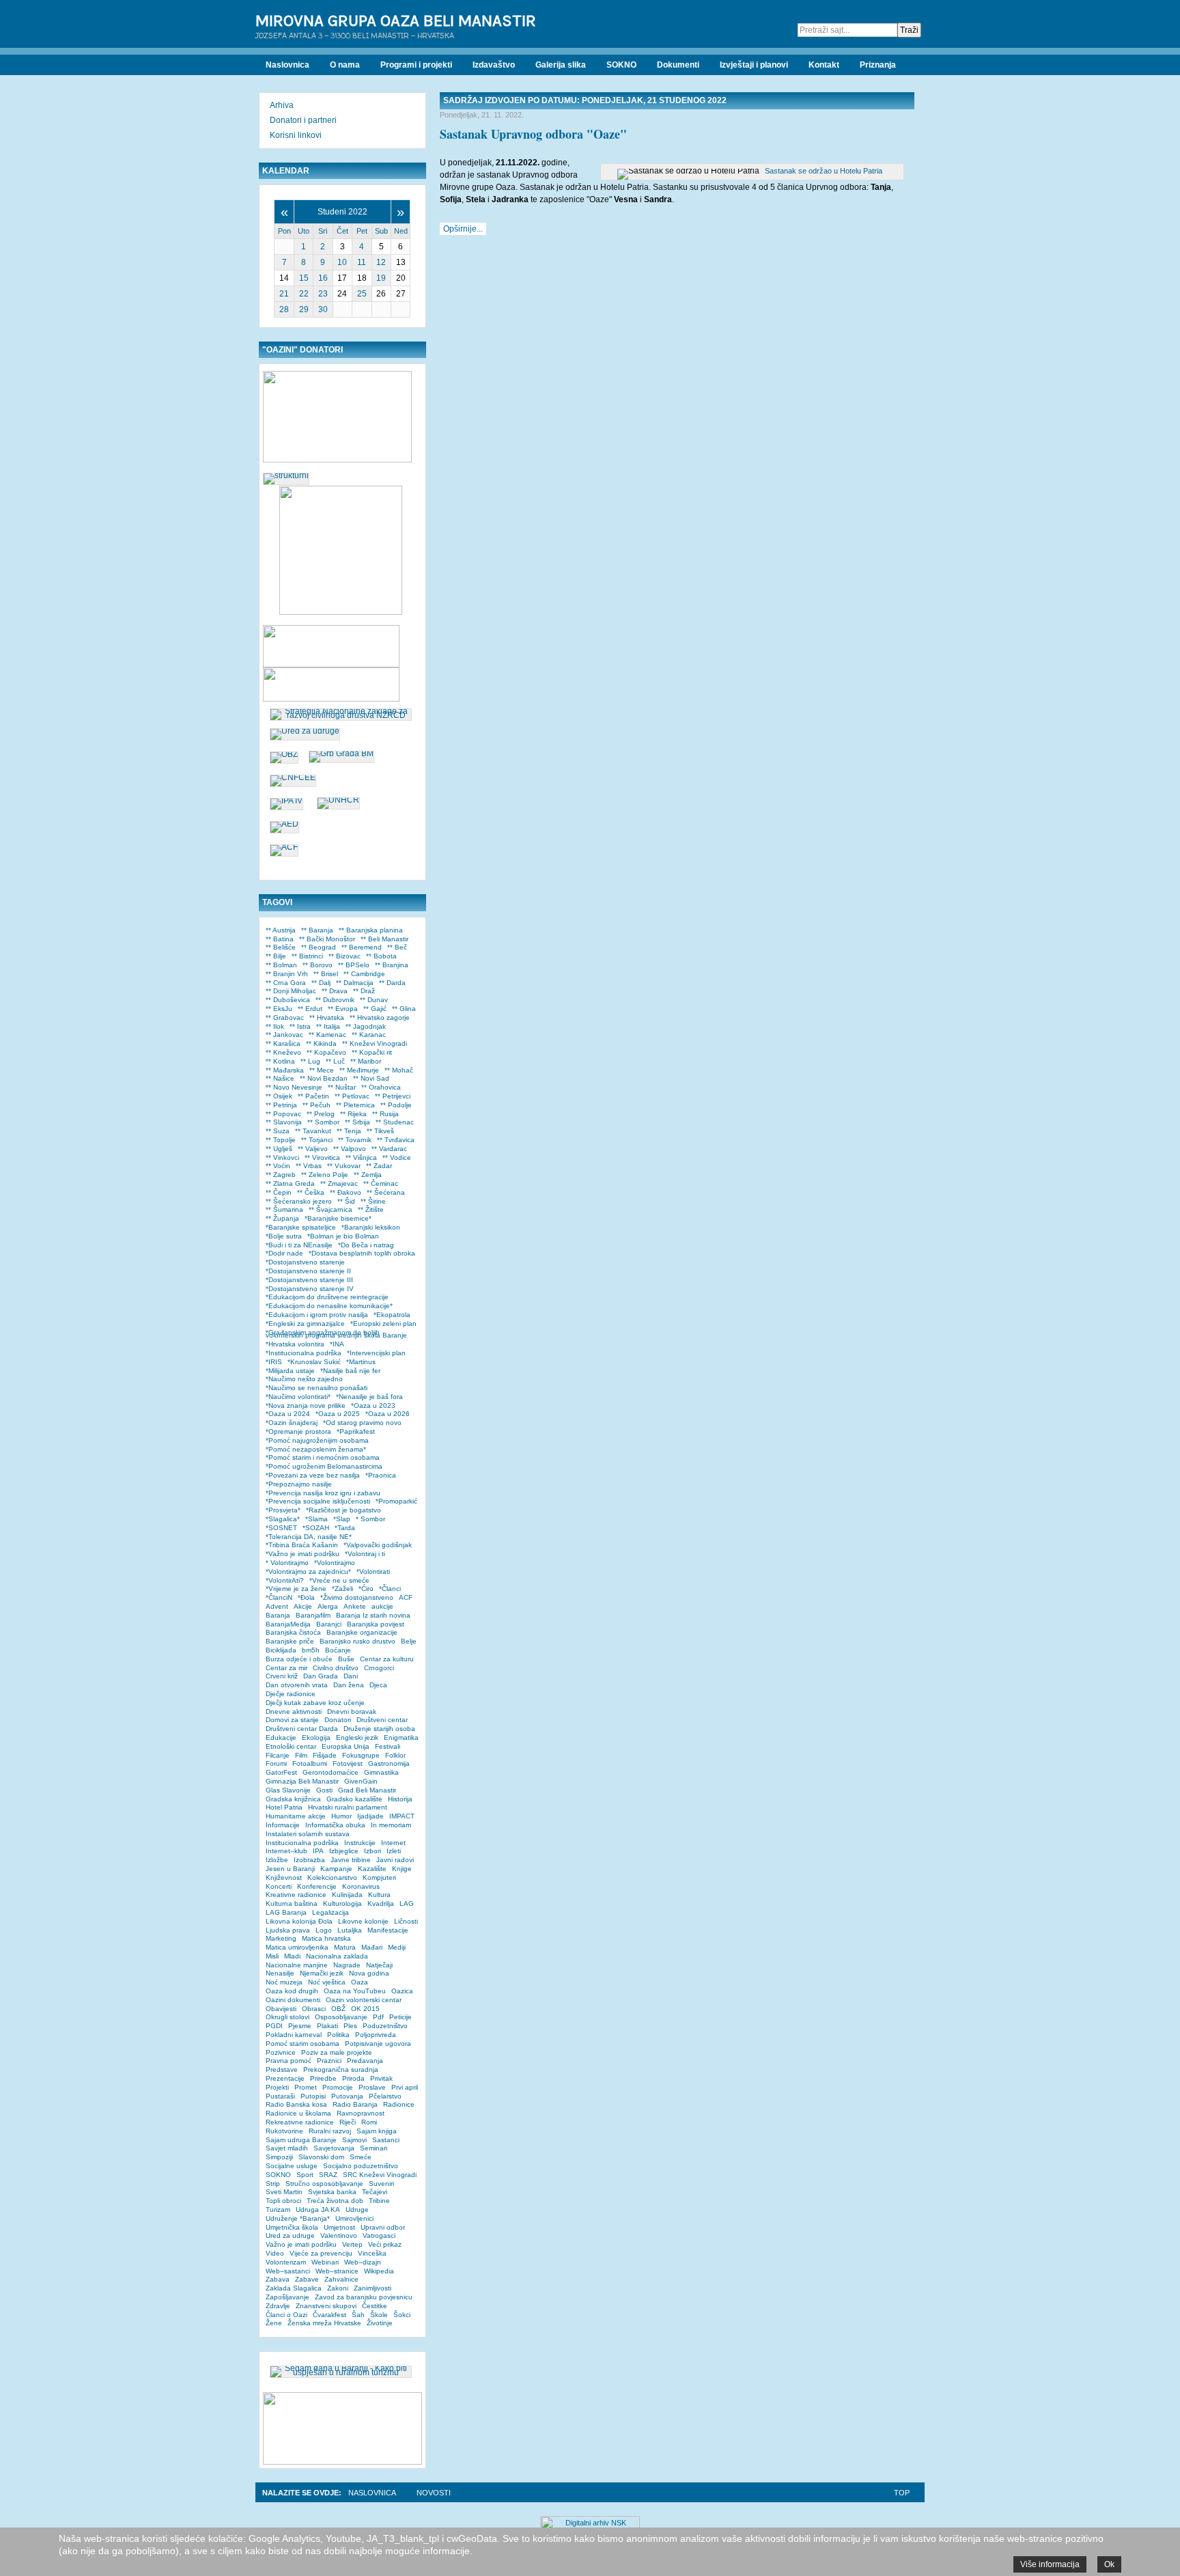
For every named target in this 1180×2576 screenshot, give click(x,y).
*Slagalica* (283, 1519)
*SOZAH (316, 1528)
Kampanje (336, 1869)
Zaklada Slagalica (294, 2288)
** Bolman (281, 965)
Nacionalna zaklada (337, 1956)
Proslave (372, 2087)
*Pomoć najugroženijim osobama (317, 1440)
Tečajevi (375, 2192)
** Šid (346, 1201)
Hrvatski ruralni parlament (348, 1807)
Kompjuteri (379, 1878)
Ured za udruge (290, 2235)
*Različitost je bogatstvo (343, 1510)
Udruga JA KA (318, 2210)
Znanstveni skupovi (326, 2306)
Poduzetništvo (385, 2026)
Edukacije (281, 1737)
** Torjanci (317, 1140)
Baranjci (329, 1624)
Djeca (378, 1685)
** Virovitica (322, 1158)
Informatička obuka (335, 1825)
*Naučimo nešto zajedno (304, 1379)
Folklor (395, 1755)
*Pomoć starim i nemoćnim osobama (323, 1457)
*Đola (306, 1597)
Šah (358, 2315)
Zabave (307, 2279)
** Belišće (281, 947)
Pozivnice (281, 2052)
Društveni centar (382, 1720)
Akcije (303, 1606)
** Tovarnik (355, 1140)
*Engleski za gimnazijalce (305, 1324)
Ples (350, 2026)
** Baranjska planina (371, 930)
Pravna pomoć (289, 2061)
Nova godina (369, 1973)
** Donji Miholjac (291, 991)
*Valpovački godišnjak (378, 1545)
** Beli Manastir (384, 939)
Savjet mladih (287, 2148)
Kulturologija (342, 1903)
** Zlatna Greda (290, 1183)
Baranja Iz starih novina (373, 1615)
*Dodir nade (284, 1253)
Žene (274, 2323)
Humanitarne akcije (296, 1816)
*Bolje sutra (284, 1236)
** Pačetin (313, 1096)
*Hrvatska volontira (295, 1344)
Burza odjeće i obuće (299, 1659)
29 (304, 309)
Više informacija (1050, 2564)
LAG (407, 1903)
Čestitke (375, 2306)
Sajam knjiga (377, 2131)
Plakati (327, 2026)
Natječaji (379, 1965)
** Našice (280, 1078)
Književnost (284, 1878)
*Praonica (381, 1475)
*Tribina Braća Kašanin (302, 1545)
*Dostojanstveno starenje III (309, 1280)
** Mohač (399, 1070)
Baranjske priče (290, 1641)
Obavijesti (281, 2009)
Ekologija (316, 1737)
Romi (369, 2122)
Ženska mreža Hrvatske (324, 2323)
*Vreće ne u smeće (339, 1580)
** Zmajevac (339, 1183)
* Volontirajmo (287, 1563)
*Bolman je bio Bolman (343, 1236)
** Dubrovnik (335, 1000)
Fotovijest (348, 1763)
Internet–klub (286, 1851)
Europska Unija (346, 1746)
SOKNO (278, 2175)
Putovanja (347, 2096)
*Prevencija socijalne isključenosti (318, 1501)
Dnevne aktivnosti (294, 1712)
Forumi (276, 1763)
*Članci (390, 1589)
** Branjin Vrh (287, 974)
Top (902, 2493)
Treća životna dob (335, 2201)
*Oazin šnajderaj (292, 1423)
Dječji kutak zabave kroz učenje (315, 1703)
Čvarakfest (329, 2315)
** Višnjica (361, 1158)
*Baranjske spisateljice (301, 1227)
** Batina (280, 939)
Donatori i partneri (303, 120)
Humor (341, 1816)
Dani (351, 1676)
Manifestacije (388, 1930)
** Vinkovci (282, 1158)
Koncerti (279, 1886)
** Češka (311, 1192)
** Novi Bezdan (324, 1078)
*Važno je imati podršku (303, 1554)
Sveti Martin (284, 2192)
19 (381, 278)
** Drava (335, 991)
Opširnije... (463, 229)
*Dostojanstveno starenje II (308, 1271)
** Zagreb (281, 1175)
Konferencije (317, 1886)
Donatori (338, 1720)
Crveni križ (282, 1676)
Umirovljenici (354, 2218)
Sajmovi (354, 2140)
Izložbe (277, 1860)
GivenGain (361, 1781)
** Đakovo (346, 1192)
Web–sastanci (288, 2271)
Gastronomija (389, 1763)
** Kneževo (283, 1052)
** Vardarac (389, 1149)
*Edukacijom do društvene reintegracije (327, 1297)
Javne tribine (351, 1860)
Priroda (353, 2078)
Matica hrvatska (326, 1938)
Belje (409, 1641)
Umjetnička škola (292, 2227)
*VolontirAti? (285, 1580)
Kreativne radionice (296, 1895)
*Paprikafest (356, 1431)
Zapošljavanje (287, 2297)
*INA (337, 1344)
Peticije (401, 2017)
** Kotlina (280, 1061)
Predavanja (365, 2061)
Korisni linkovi (296, 135)
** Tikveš (380, 1131)
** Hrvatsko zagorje (380, 1017)
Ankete (355, 1606)
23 (323, 294)
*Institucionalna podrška (304, 1353)
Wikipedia (379, 2271)
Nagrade (347, 1965)
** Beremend (362, 947)
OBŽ (338, 2009)
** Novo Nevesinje (294, 1087)
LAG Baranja (286, 1912)
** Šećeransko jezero (299, 1201)
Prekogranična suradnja (341, 2069)
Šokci (402, 2315)
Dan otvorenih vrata (297, 1685)
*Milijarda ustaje (290, 1371)
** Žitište (371, 1209)
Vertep (352, 2244)
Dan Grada (321, 1676)
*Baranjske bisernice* (338, 1218)
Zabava (278, 2279)
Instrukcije (360, 1843)
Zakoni (338, 2288)
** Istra (300, 1026)
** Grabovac (285, 1017)
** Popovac (283, 1114)
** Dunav (374, 1000)
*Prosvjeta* (283, 1510)
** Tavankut (313, 1131)
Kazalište (372, 1869)
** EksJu (279, 1009)
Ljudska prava (288, 1930)
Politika (338, 2035)
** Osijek (279, 1096)
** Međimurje (359, 1070)
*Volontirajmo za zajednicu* (308, 1571)
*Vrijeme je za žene (296, 1589)
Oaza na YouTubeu (355, 1991)
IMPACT (402, 1816)
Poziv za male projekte (337, 2052)
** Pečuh (317, 1105)
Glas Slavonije (288, 1790)
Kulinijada (347, 1895)
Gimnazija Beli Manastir (302, 1781)
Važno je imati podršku (301, 2244)
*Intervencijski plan (376, 1353)
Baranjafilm (313, 1615)
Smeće (361, 2157)
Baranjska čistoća (293, 1632)
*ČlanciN (279, 1597)
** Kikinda (321, 1043)
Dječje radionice (291, 1694)
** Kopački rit (372, 1052)
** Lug (310, 1061)
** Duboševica (288, 1000)
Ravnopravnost (361, 2113)
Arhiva (282, 105)
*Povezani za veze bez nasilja (313, 1475)
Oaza (360, 1982)
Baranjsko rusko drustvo (357, 1641)
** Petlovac (352, 1096)
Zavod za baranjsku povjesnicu (364, 2297)
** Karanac (369, 1035)
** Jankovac (284, 1035)
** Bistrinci (307, 956)
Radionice (399, 2104)
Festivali (388, 1746)
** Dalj (321, 983)
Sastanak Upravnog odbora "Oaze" (533, 134)
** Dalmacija (355, 983)
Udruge (357, 2210)
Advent (277, 1606)
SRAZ (328, 2175)
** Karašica (283, 1043)
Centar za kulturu (387, 1659)
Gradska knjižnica (293, 1799)
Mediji (397, 1947)
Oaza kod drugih (292, 1991)
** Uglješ (279, 1149)
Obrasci (314, 2009)
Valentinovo (339, 2235)
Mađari (372, 1947)
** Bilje (276, 956)
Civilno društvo (336, 1668)
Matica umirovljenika (297, 1947)
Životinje (380, 2323)
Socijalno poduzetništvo (361, 2166)
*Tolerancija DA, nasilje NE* (309, 1537)
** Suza (278, 1131)
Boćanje (338, 1650)
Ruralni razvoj (330, 2131)
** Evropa (343, 1009)
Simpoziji (279, 2157)
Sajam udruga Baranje (301, 2140)
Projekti (277, 2087)
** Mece (322, 1070)
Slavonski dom (321, 2157)
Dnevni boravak (352, 1712)
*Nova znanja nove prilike (306, 1405)
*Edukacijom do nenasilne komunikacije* (329, 1306)
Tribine (379, 2201)
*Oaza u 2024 (288, 1414)
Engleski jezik (357, 1737)
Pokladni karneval (294, 2035)
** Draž (364, 991)
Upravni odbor (383, 2227)
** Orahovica (381, 1087)
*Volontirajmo (335, 1563)
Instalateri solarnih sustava (308, 1834)
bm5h (311, 1650)
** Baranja (317, 930)
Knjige (402, 1869)
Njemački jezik (322, 1973)
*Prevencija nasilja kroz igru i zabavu (323, 1493)
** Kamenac (327, 1035)
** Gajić (375, 1009)
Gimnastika (381, 1772)
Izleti (394, 1851)
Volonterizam (286, 2262)
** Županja (282, 1218)
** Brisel (326, 974)
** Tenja (349, 1131)
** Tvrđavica (396, 1140)
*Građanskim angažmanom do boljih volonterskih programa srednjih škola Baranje (336, 1334)
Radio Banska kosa (296, 2104)
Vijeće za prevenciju (321, 2253)
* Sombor (370, 1519)
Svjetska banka (332, 2192)
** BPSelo (354, 965)
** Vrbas (309, 1166)
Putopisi (313, 2096)
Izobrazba (309, 1860)
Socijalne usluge (292, 2166)
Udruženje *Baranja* (298, 2218)
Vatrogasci (379, 2235)
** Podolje (396, 1105)
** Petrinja (281, 1105)
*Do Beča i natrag (366, 1245)
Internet (393, 1843)
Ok (1109, 2564)
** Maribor (366, 1061)
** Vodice (397, 1158)
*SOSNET (281, 1528)
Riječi (348, 2122)
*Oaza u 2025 (338, 1414)
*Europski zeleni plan (383, 1324)
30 (323, 309)
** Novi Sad (371, 1078)
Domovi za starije (292, 1720)
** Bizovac (345, 956)
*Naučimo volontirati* (298, 1397)
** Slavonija (284, 1122)
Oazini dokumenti (293, 2000)
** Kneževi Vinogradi (375, 1043)
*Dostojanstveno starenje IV (310, 1289)
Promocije (338, 2087)
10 (342, 262)
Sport (305, 2175)
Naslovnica (372, 2493)
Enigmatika (401, 1737)
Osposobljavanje (341, 2017)
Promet (306, 2087)
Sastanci (386, 2140)
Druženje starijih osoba (379, 1729)
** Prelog (321, 1114)
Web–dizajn (363, 2262)
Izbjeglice (344, 1851)
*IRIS (274, 1362)
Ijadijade (370, 1816)
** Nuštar (342, 1087)
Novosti (434, 2493)
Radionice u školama (298, 2113)
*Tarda (345, 1528)
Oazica (402, 1991)
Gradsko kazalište (354, 1799)
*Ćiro (366, 1589)
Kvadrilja (381, 1903)
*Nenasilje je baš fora (369, 1397)
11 (362, 262)
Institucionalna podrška (302, 1843)
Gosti (324, 1790)
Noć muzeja (284, 1982)
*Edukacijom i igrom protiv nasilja (317, 1315)
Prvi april (405, 2087)
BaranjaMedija (288, 1624)
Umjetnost (339, 2227)
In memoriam (391, 1825)
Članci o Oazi (286, 2315)
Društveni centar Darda (302, 1729)
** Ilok (275, 1026)
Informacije (283, 1825)
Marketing (281, 1938)
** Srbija (357, 1122)
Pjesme (300, 2026)
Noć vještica (327, 1982)
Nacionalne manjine (297, 1965)
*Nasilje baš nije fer (350, 1371)
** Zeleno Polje (325, 1175)
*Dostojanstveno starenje (305, 1262)
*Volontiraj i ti (365, 1554)
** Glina (404, 1009)
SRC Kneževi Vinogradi (380, 2175)
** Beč (397, 947)
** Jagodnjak (366, 1026)
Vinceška (372, 2253)
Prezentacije (285, 2078)
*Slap (342, 1519)
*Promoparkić (396, 1501)
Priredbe (323, 2078)
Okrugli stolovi (287, 2017)
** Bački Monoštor (327, 939)
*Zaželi (342, 1589)
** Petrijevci (393, 1096)
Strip (273, 2184)
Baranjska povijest (376, 1624)
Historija (400, 1799)
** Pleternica (355, 1105)
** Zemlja (368, 1175)
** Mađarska (285, 1070)
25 (362, 294)
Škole (379, 2315)
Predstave (282, 2069)
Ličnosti (406, 1921)
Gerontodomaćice (331, 1772)
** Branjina (392, 965)
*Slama (317, 1519)
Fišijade (325, 1755)
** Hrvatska (327, 1017)
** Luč (335, 1061)
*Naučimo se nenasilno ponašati (317, 1388)
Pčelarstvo (385, 2096)
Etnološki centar (291, 1746)
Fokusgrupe (361, 1755)
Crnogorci (379, 1668)
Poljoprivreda (376, 2035)
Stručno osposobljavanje (324, 2184)
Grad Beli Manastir (367, 1790)
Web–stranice (337, 2271)
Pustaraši (280, 2096)
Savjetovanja (334, 2148)
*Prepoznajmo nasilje (299, 1484)
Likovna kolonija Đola (299, 1921)
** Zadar (379, 1166)
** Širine (373, 1201)
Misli (272, 1956)
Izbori (373, 1851)
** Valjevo (313, 1149)
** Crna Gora (286, 983)
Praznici (329, 2061)
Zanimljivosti (373, 2288)
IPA (318, 1851)
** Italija (328, 1026)
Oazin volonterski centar (364, 2000)
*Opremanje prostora (298, 1431)
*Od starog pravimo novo (362, 1423)
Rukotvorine (284, 2131)
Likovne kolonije (363, 1921)
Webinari (325, 2262)
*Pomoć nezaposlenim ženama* (316, 1449)
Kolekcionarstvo (332, 1878)
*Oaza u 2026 (388, 1414)
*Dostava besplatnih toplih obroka (362, 1253)
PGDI (274, 2026)
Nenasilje (280, 1973)
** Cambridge (364, 974)
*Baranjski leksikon (371, 1227)
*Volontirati (373, 1571)
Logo (324, 1930)
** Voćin (278, 1166)
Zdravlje (278, 2306)
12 (381, 262)
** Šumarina (284, 1209)
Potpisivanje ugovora (378, 2044)
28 (284, 309)
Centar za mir (286, 1668)
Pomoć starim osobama (303, 2044)
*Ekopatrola (392, 1315)
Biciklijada (281, 1650)
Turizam (278, 2210)
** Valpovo (350, 1149)
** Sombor (323, 1122)
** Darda (392, 983)
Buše (346, 1659)
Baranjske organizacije (362, 1632)
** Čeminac (381, 1183)
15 (304, 278)
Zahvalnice (341, 2279)
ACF (406, 1597)
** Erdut (310, 1009)
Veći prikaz (385, 2244)
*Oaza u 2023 (373, 1405)
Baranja (278, 1615)
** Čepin (279, 1192)
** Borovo (318, 965)
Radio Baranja (355, 2104)
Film (301, 1755)
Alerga (328, 1606)
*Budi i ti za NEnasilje (299, 1245)
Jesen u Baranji (290, 1869)
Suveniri (381, 2184)
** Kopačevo (326, 1052)
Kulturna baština (292, 1903)
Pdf (378, 2017)
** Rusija (385, 1114)
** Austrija (281, 930)
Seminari (374, 2148)
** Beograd (319, 947)
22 (304, 294)
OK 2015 (365, 2009)
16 (323, 278)
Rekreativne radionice (300, 2122)
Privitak (381, 2078)
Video (275, 2253)
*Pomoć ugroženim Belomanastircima (324, 1466)
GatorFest (281, 1772)
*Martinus (361, 1362)
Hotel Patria (284, 1807)
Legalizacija (331, 1912)
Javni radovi (395, 1860)
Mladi (292, 1956)
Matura (345, 1947)
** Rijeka (353, 1114)
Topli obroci (283, 2201)
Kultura (379, 1895)
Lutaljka (350, 1930)
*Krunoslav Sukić (314, 1362)
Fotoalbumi (310, 1763)
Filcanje (278, 1755)
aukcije (382, 1606)
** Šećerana (386, 1192)
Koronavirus (361, 1886)
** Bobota (381, 956)
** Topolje (281, 1140)
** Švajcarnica (331, 1209)
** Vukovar (344, 1166)
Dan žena (349, 1685)
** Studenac (395, 1122)
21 (284, 294)
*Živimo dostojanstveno (357, 1597)
